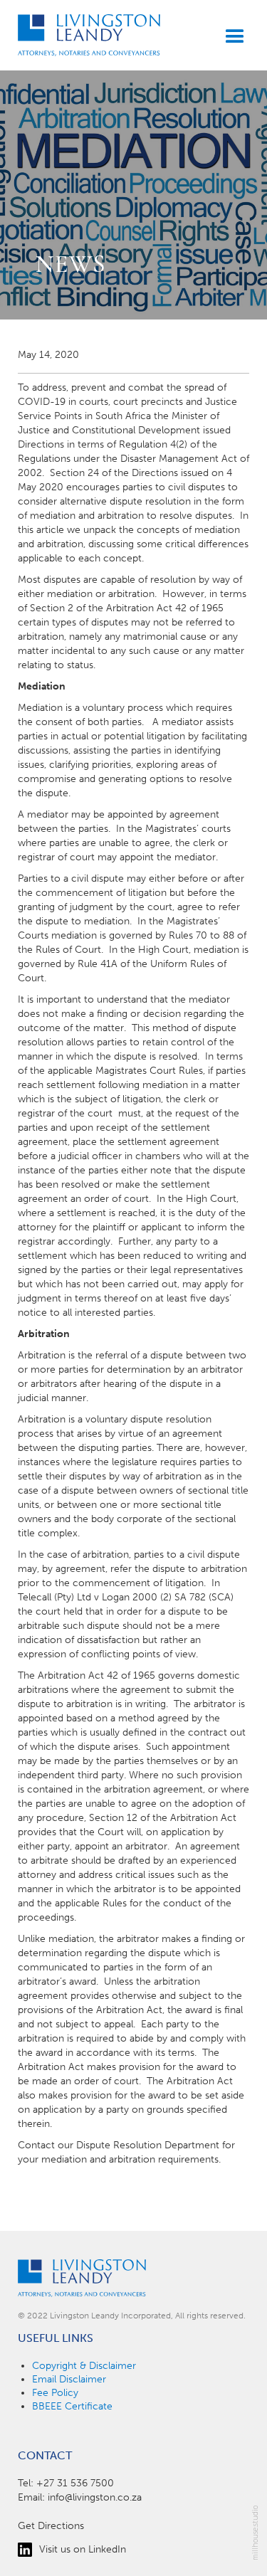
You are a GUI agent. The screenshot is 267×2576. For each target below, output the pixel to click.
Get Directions (51, 2526)
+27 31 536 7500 (75, 2483)
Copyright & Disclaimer (84, 2366)
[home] (89, 35)
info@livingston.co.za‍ (95, 2497)
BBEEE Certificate (72, 2406)
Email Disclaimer (69, 2379)
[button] (229, 37)
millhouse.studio (255, 2533)
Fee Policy (55, 2393)
